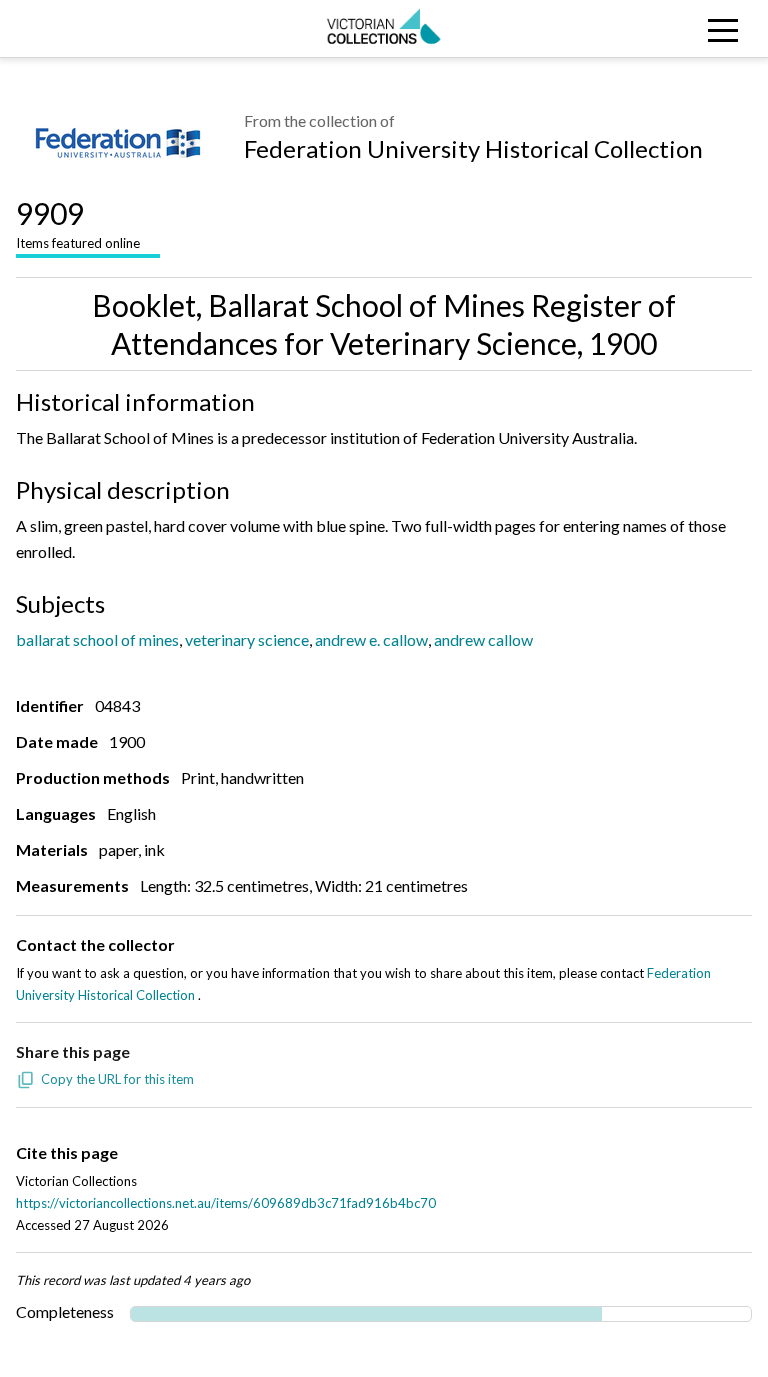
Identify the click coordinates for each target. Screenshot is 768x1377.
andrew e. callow (371, 639)
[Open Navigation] (672, 28)
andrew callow (483, 639)
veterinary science (247, 639)
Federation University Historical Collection (473, 148)
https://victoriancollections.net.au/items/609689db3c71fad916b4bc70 (226, 1203)
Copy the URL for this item (117, 1079)
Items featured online (78, 223)
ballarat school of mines (97, 639)
